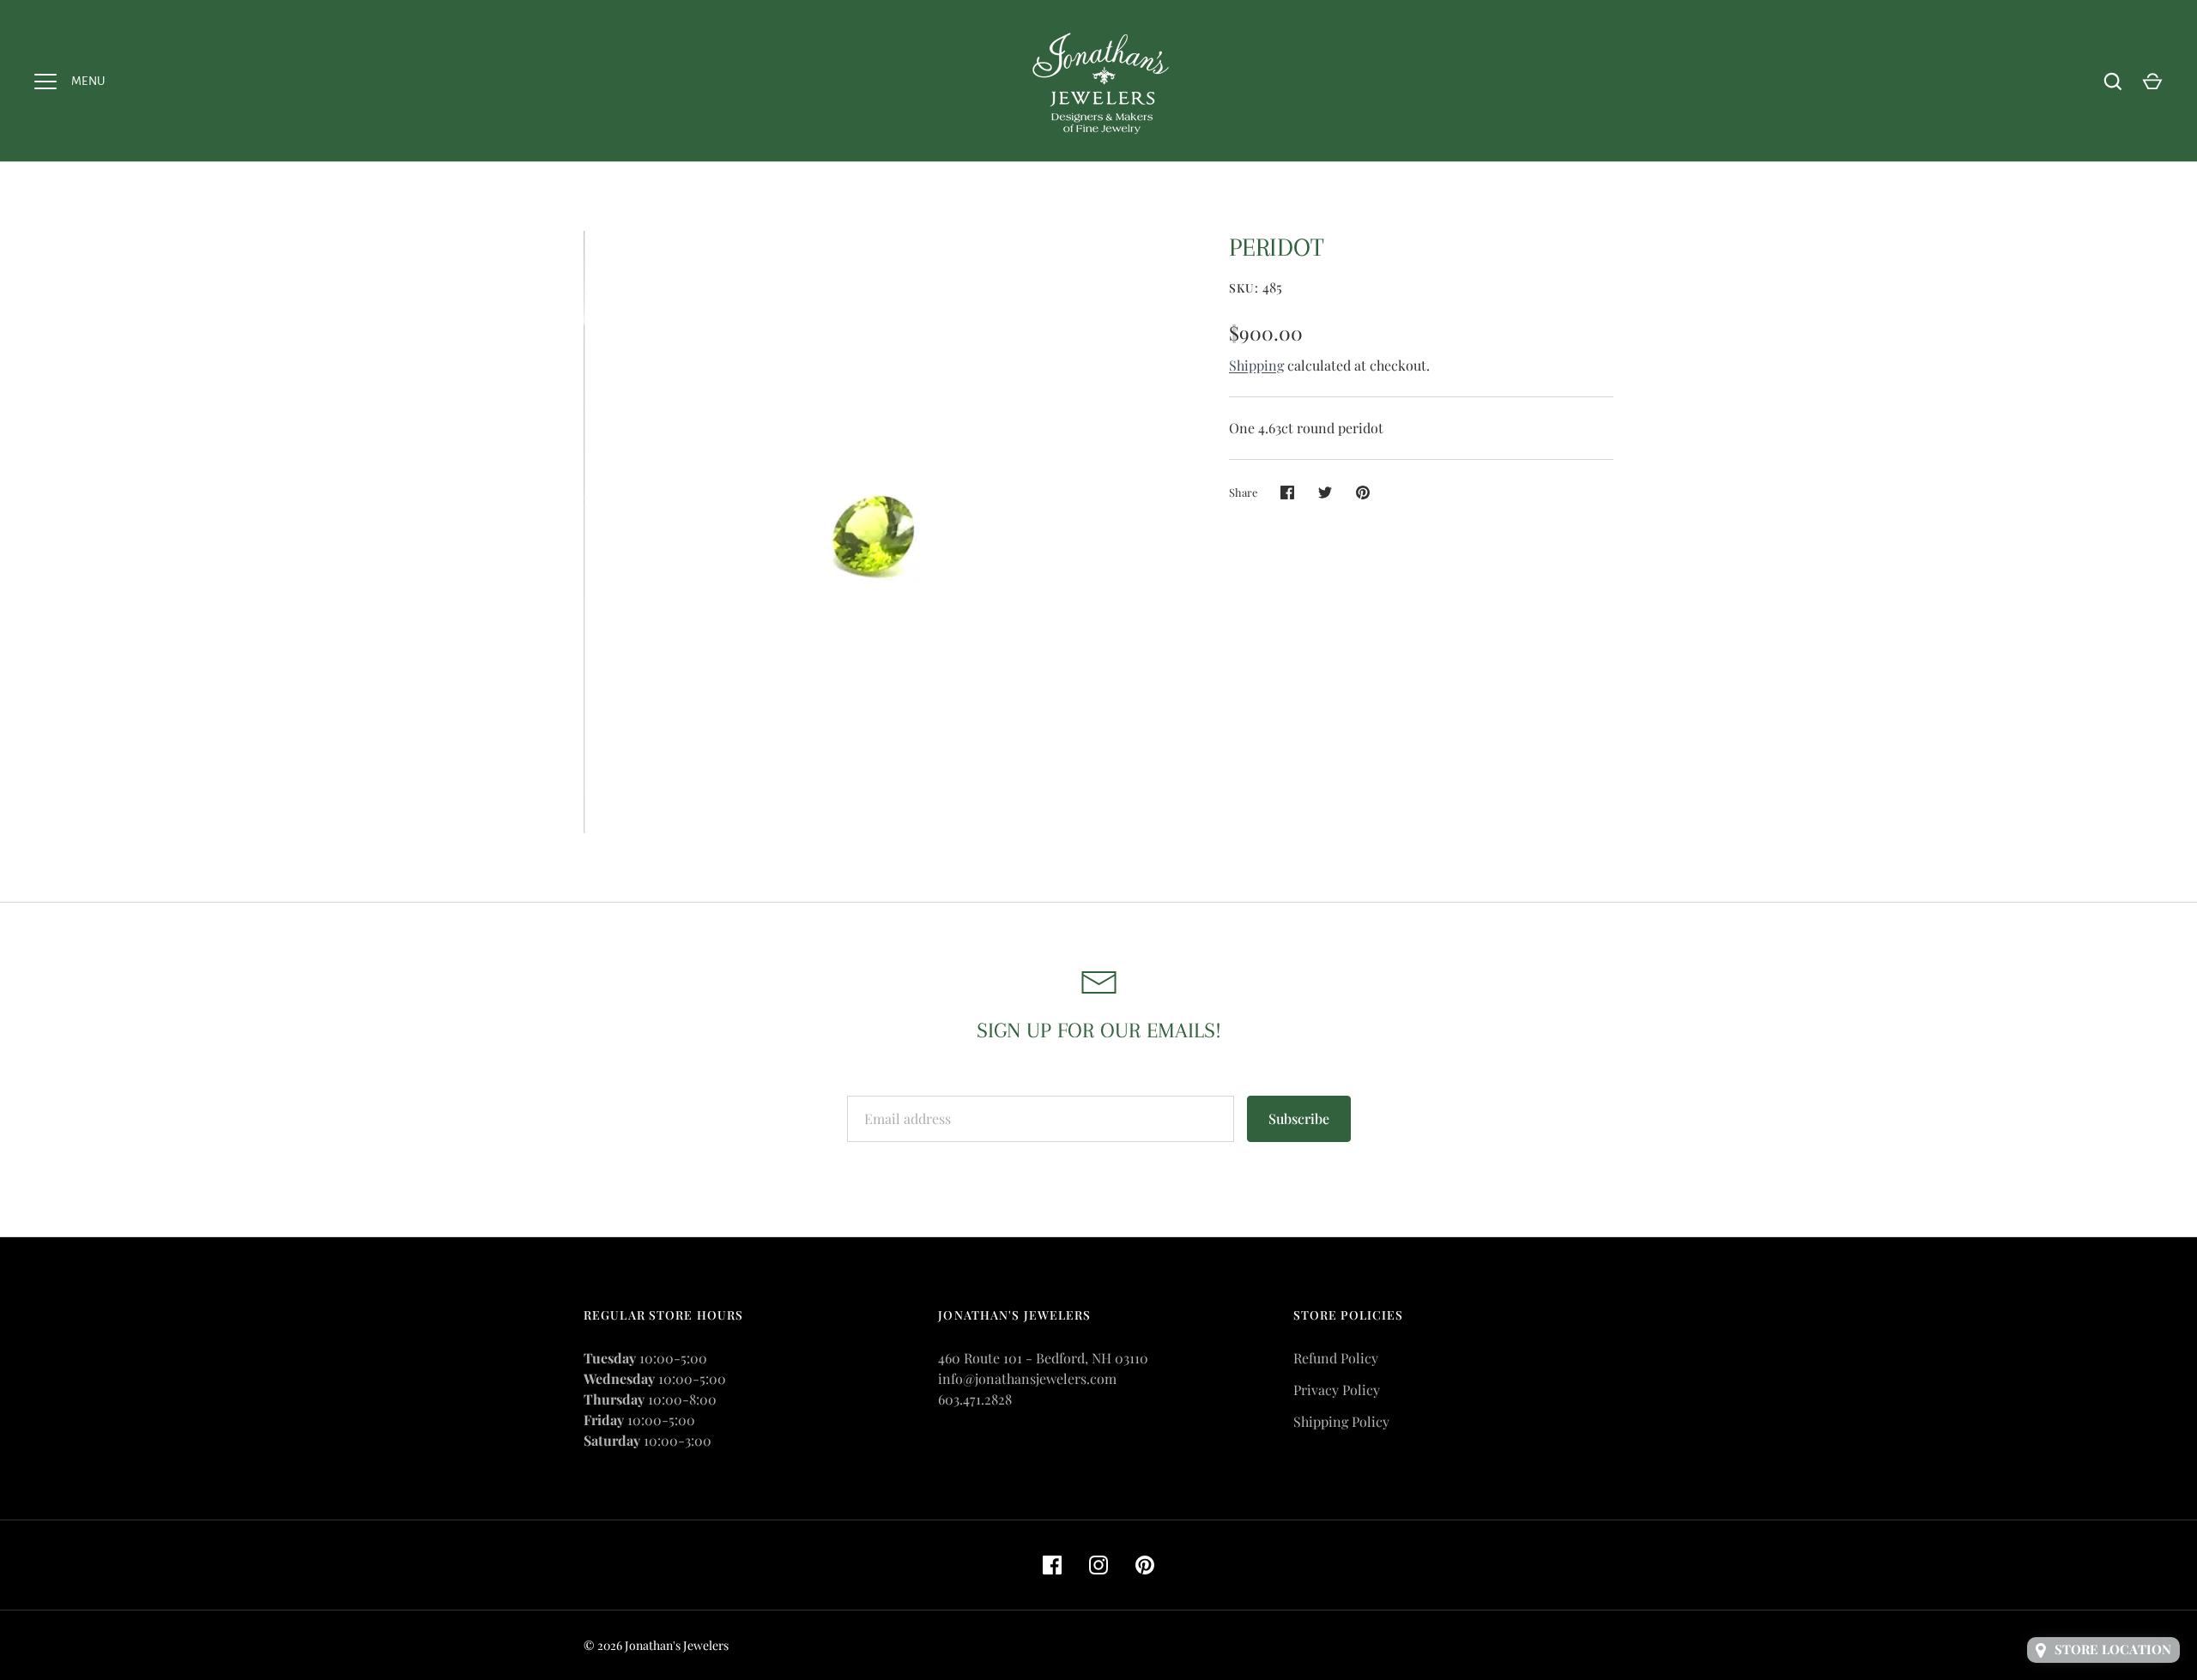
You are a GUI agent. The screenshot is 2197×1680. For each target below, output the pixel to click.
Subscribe (1299, 1118)
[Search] (2113, 82)
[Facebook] (1052, 1565)
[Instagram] (1098, 1565)
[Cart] (2152, 82)
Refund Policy (1336, 1358)
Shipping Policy (1341, 1421)
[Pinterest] (1145, 1565)
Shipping (1256, 365)
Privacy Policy (1337, 1390)
